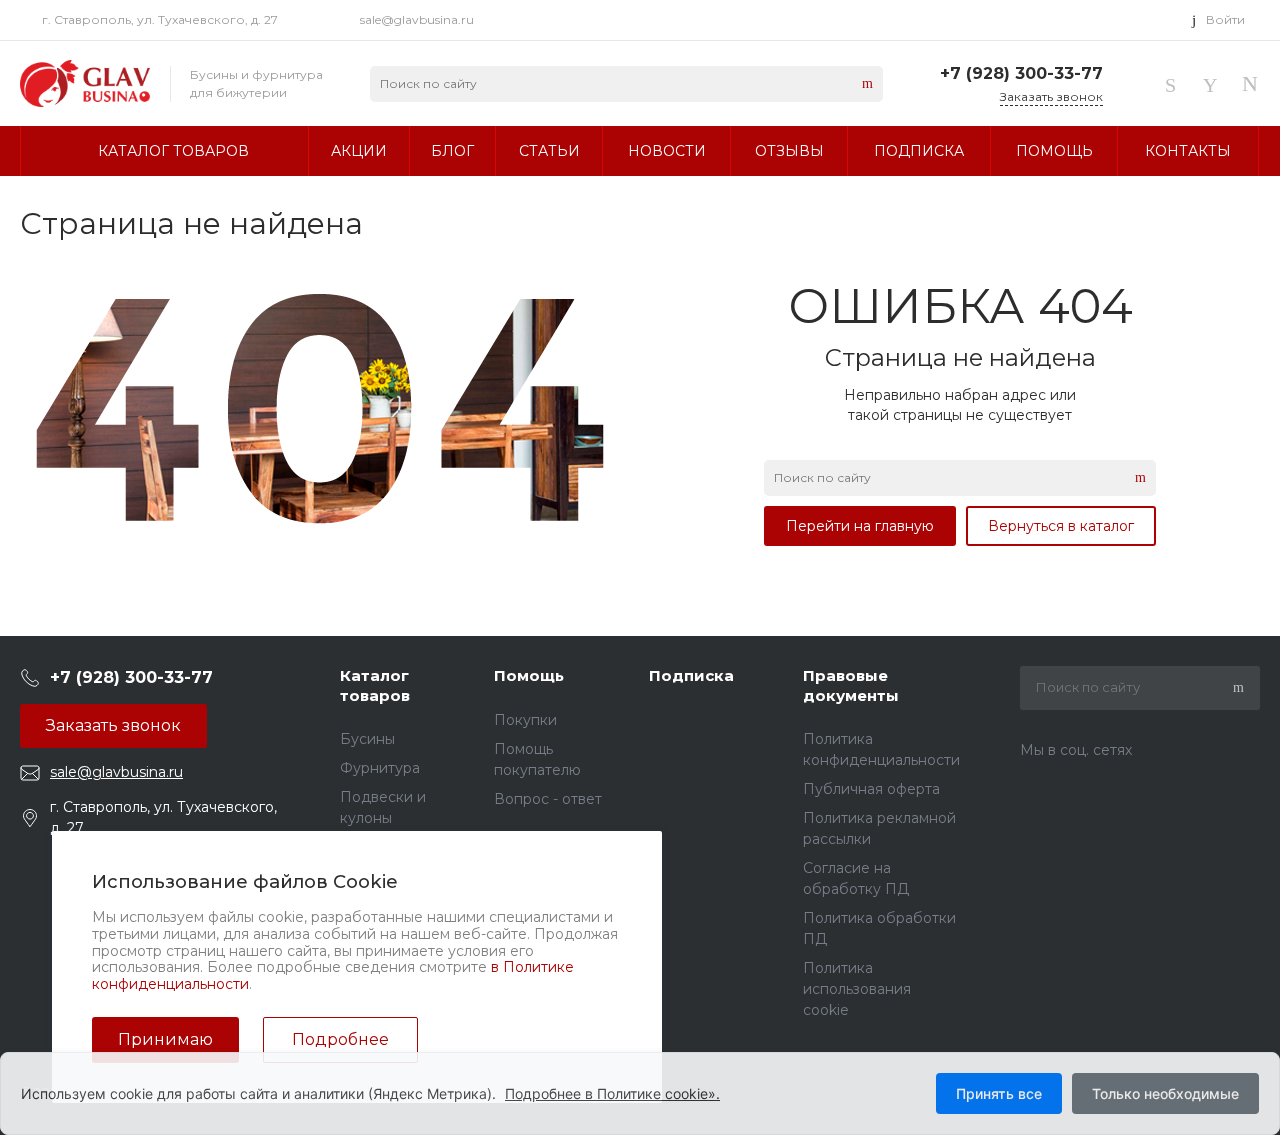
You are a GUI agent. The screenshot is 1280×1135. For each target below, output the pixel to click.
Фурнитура (380, 768)
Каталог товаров (375, 685)
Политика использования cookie (857, 989)
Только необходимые (1165, 1093)
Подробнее (340, 1039)
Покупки (525, 720)
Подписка (691, 675)
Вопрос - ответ (548, 799)
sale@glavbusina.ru (417, 19)
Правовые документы (851, 685)
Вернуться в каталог (1061, 526)
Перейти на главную (860, 526)
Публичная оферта (871, 789)
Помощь (529, 675)
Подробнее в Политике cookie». (612, 1093)
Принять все (999, 1093)
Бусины (367, 739)
